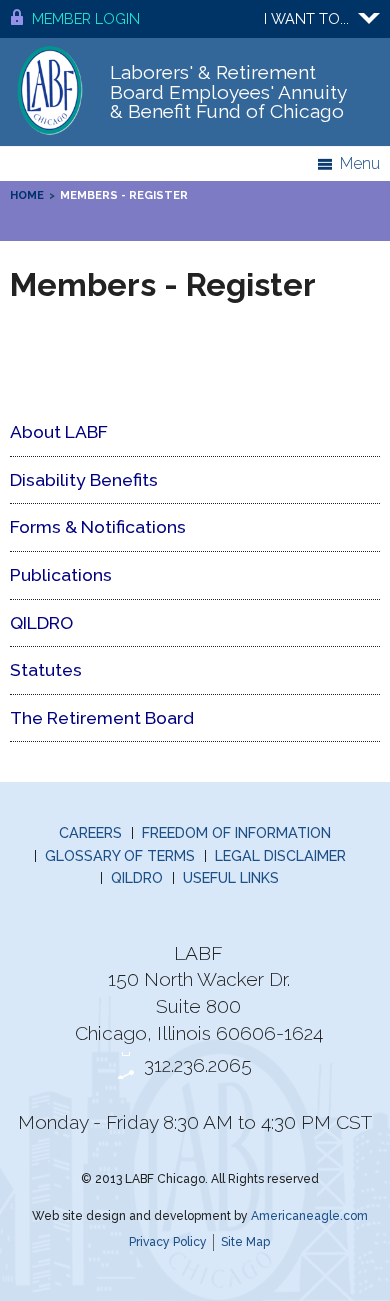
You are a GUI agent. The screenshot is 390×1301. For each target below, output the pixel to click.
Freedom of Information (236, 832)
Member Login (86, 18)
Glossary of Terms (120, 855)
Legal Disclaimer (280, 855)
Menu (360, 163)
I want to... (306, 18)
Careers (90, 832)
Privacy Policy (168, 1242)
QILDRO (137, 877)
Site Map (245, 1242)
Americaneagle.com (309, 1216)
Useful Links (231, 877)
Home (27, 195)
